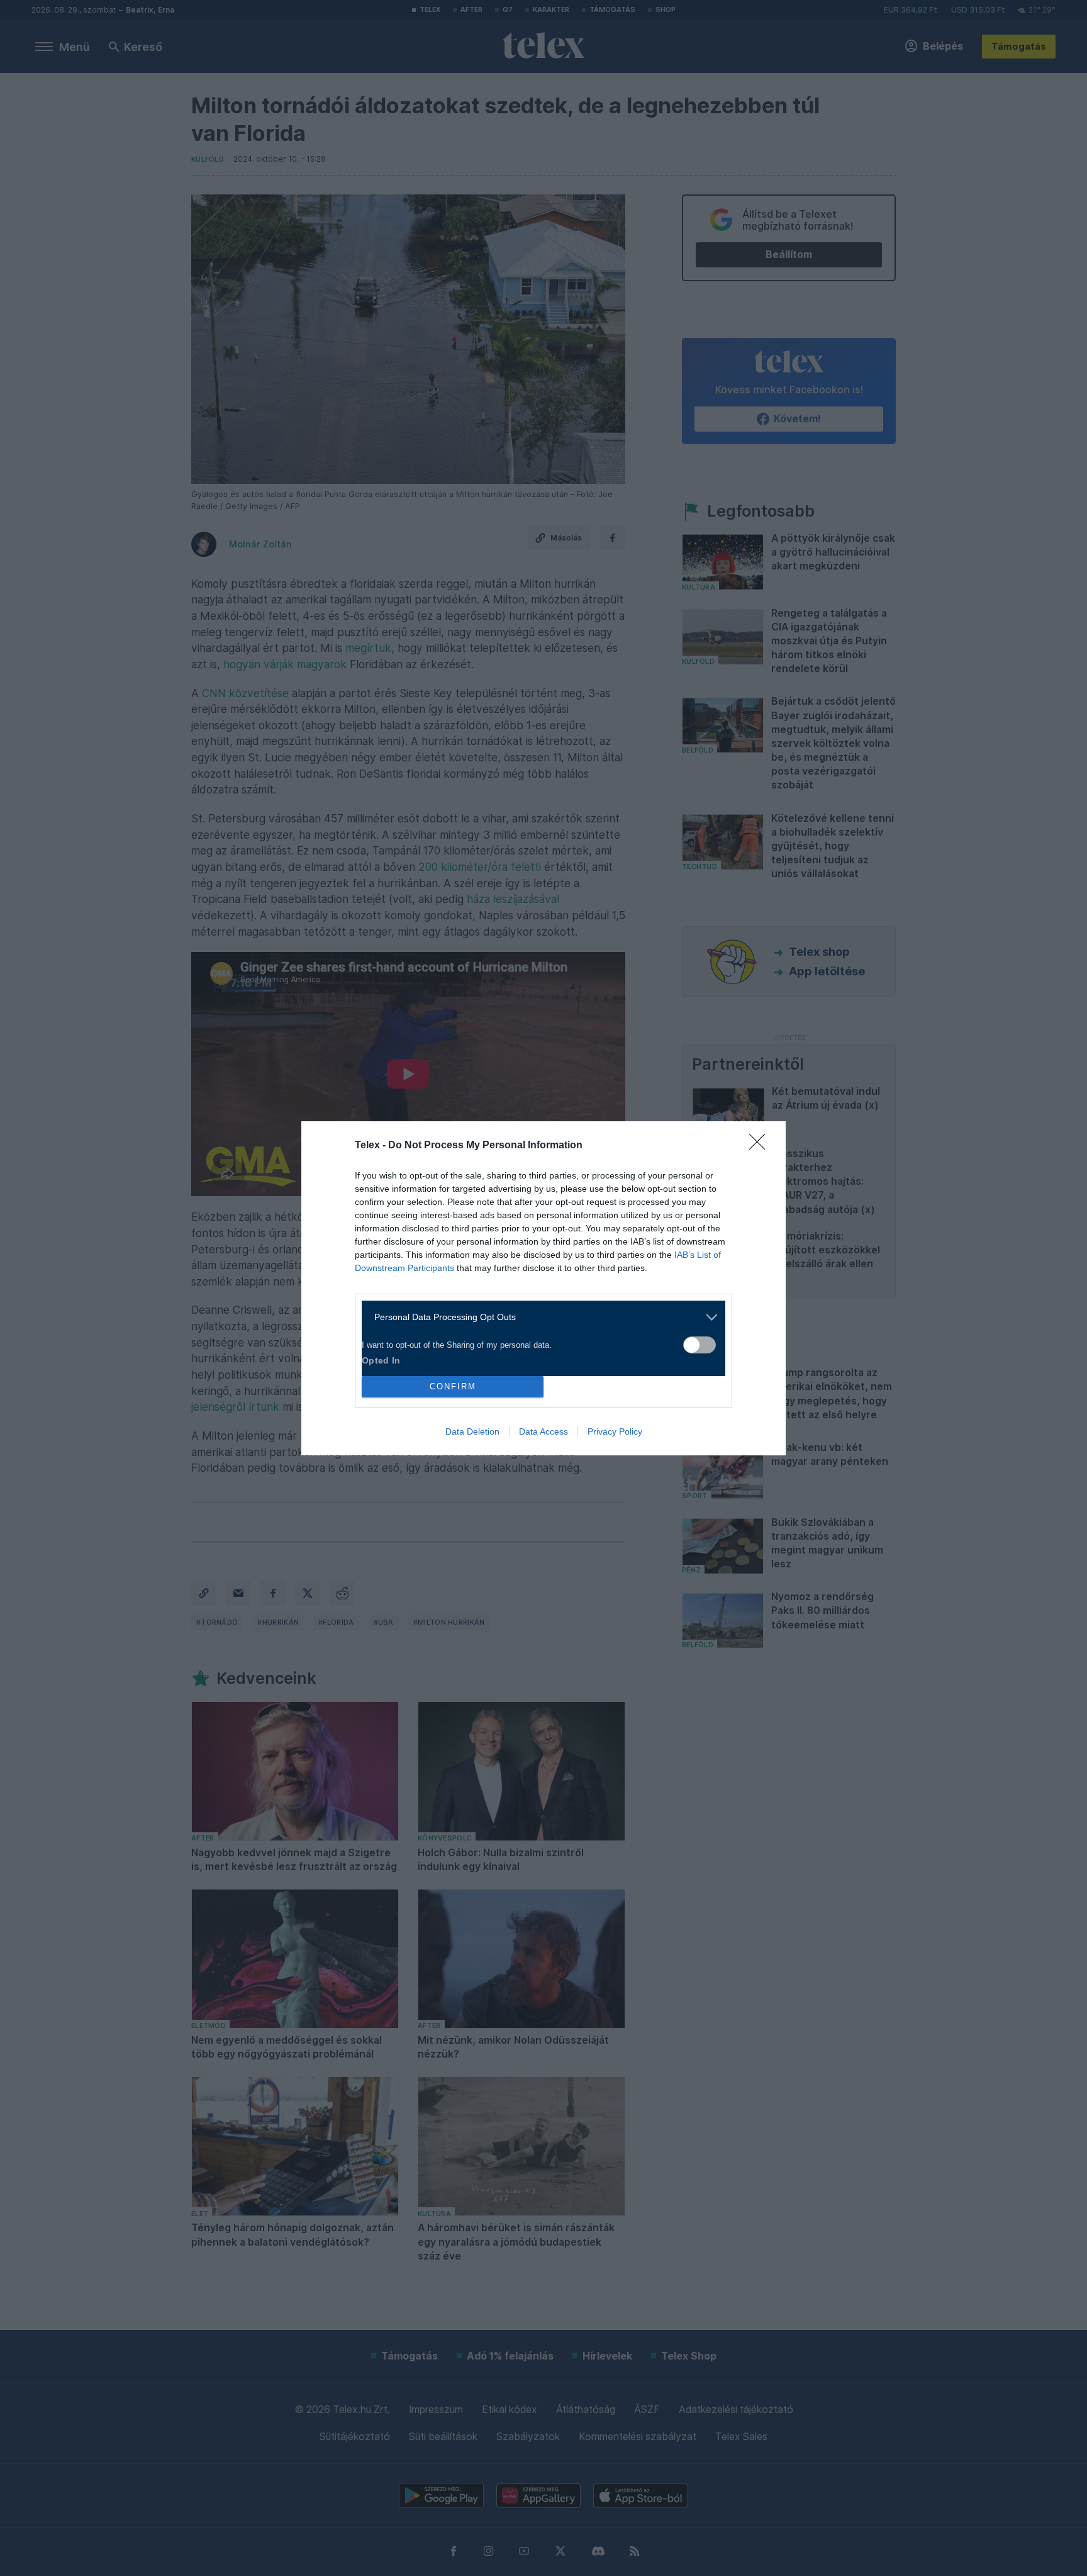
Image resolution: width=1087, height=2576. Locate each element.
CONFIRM (453, 1386)
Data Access (543, 1431)
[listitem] (539, 1317)
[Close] (761, 1146)
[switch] (700, 1345)
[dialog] (543, 1288)
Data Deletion (472, 1431)
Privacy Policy (615, 1431)
